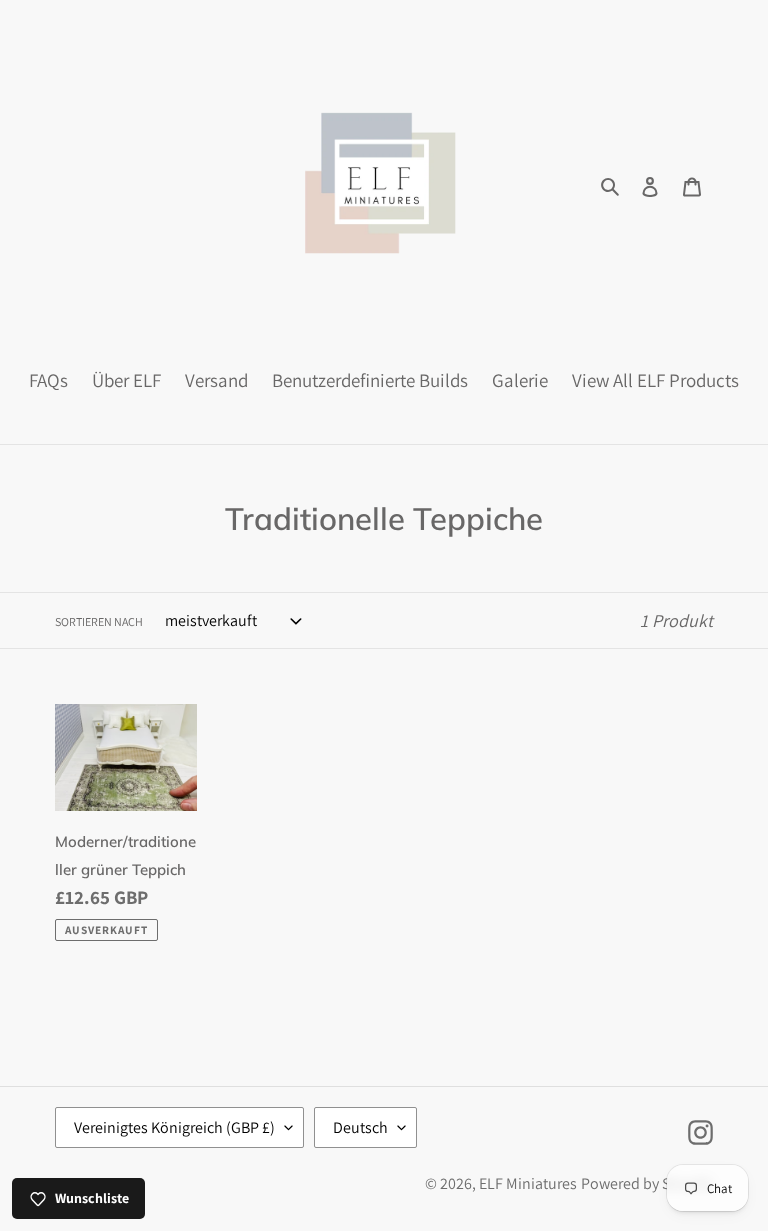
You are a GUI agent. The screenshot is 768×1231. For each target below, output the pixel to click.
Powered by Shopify (647, 1183)
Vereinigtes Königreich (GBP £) (174, 1127)
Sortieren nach (99, 621)
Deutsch (360, 1127)
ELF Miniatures (528, 1183)
